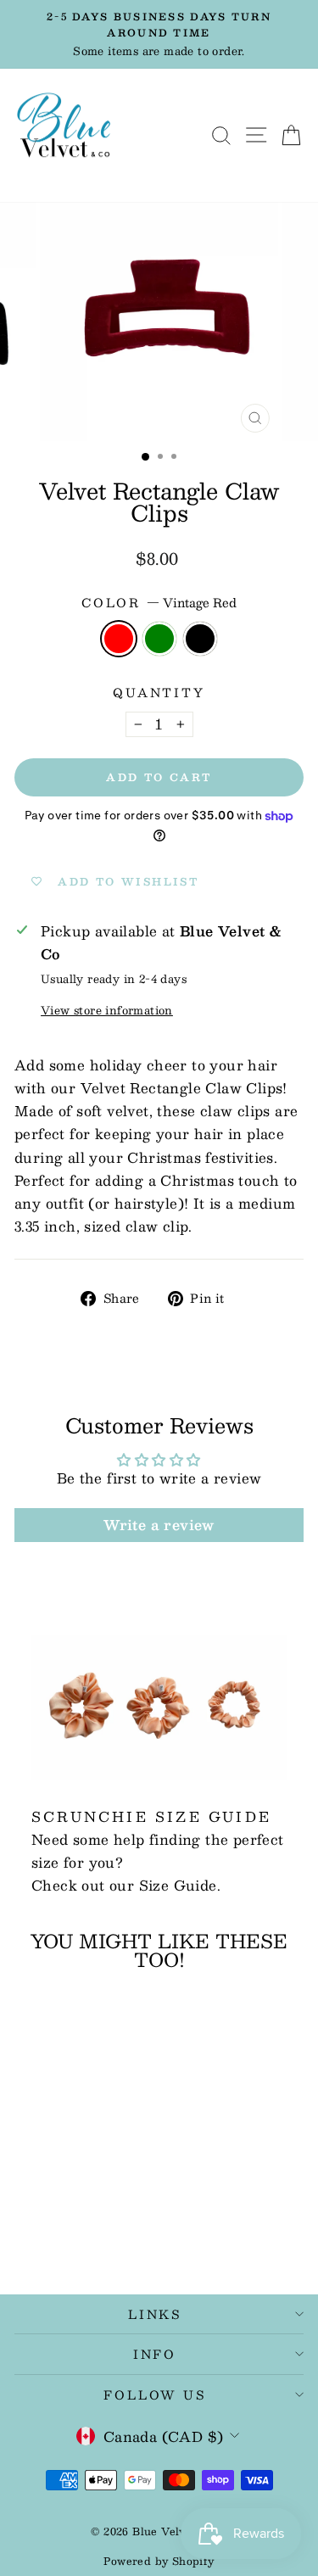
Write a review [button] (159, 1525)
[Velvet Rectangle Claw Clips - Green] (69, 2234)
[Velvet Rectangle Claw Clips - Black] (89, 2234)
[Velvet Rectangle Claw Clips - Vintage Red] (50, 2234)
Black (200, 639)
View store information (107, 1010)
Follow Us (154, 2394)
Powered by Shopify (159, 2561)
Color (159, 603)
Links (155, 2314)
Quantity (159, 693)
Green (159, 639)
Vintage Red (119, 639)
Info (155, 2354)
